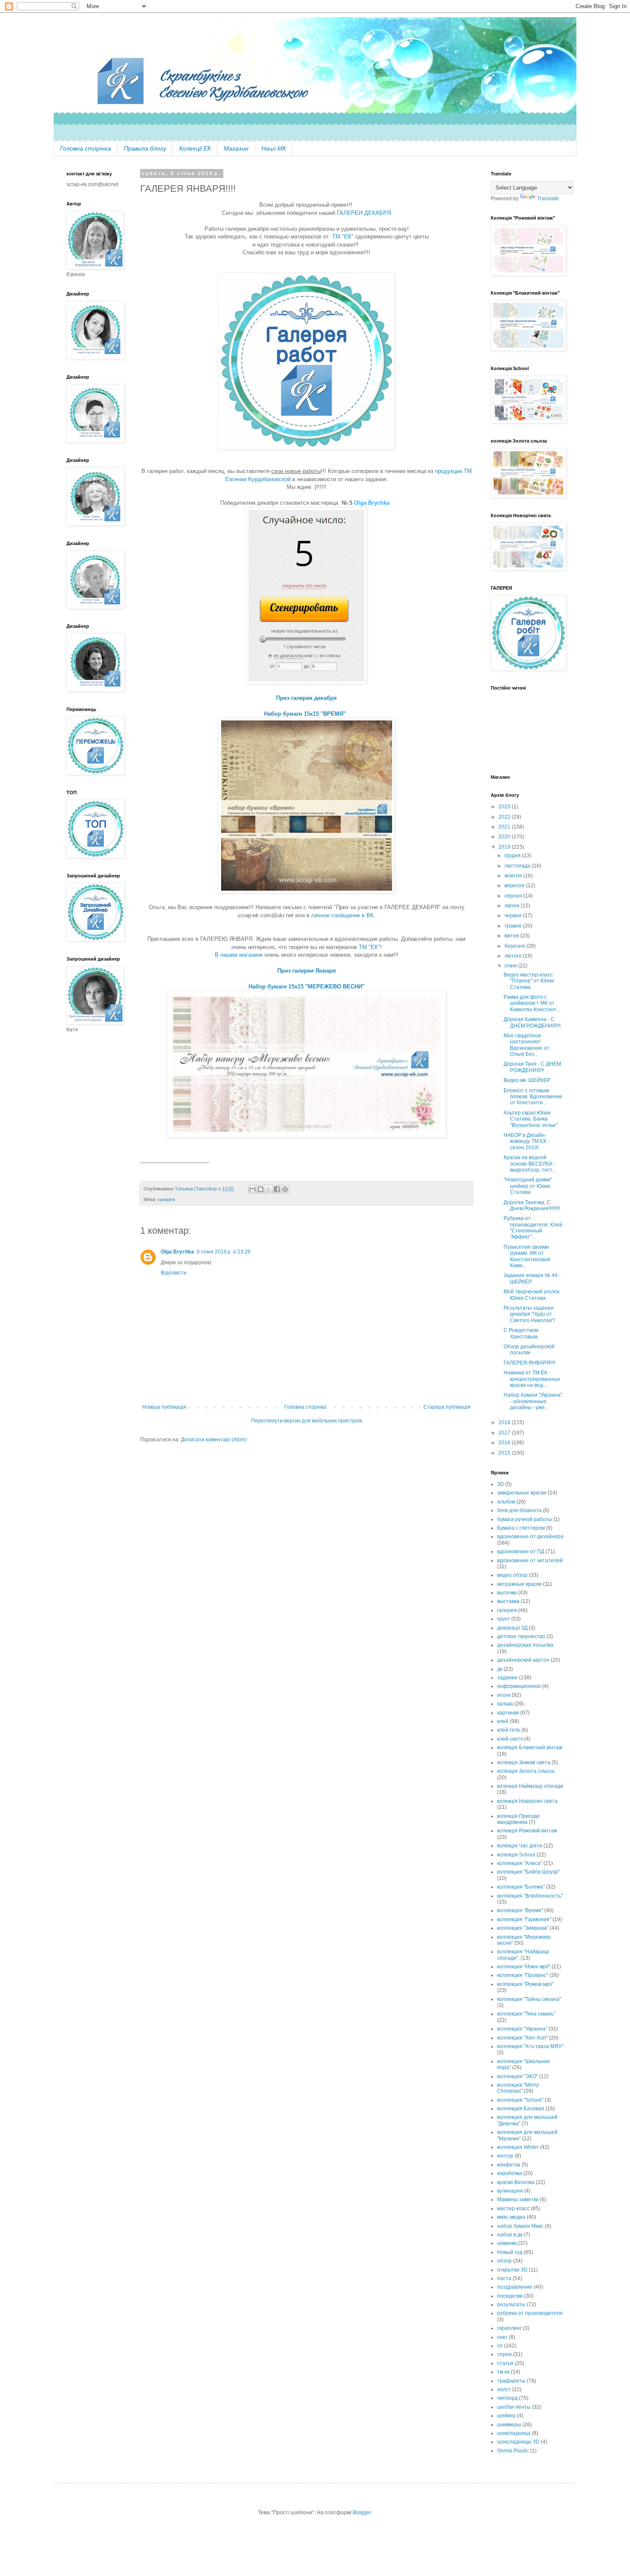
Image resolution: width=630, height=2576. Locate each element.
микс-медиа (511, 2217)
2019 (505, 847)
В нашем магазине (239, 955)
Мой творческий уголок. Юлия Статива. (532, 1295)
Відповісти (174, 1273)
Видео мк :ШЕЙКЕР (527, 1080)
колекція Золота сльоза (526, 1771)
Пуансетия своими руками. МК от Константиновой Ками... (527, 1256)
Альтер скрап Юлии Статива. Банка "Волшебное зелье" (531, 1119)
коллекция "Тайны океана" (529, 1999)
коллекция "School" (520, 2100)
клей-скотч (510, 1739)
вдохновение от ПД (521, 1552)
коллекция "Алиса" (520, 1863)
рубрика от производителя (530, 2313)
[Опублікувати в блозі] (261, 1189)
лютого (514, 956)
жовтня (514, 876)
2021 (505, 827)
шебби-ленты (514, 2407)
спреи (504, 2354)
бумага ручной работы (525, 1519)
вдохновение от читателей (530, 1561)
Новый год (510, 2252)
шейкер (506, 2416)
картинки (508, 1713)
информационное (519, 1686)
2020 (505, 837)
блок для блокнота (519, 1510)
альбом (506, 1502)
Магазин (236, 148)
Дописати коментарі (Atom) (214, 1440)
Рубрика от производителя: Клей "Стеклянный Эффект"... (533, 1228)
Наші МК (274, 148)
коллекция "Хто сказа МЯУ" (530, 2046)
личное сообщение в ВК (342, 915)
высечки (507, 1593)
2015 (505, 1453)
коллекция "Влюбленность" (530, 1896)
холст (504, 2389)
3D (501, 1484)
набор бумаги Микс (520, 2226)
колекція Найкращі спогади (530, 1786)
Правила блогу (145, 148)
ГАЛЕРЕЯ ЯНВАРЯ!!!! (529, 1363)
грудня (513, 856)
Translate (548, 199)
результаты (511, 2305)
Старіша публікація (447, 1407)
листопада (518, 866)
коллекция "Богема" (521, 1887)
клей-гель (509, 1730)
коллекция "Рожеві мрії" (525, 1984)
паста (504, 2278)
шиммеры (509, 2425)
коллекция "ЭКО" (517, 2076)
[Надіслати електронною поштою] (252, 1189)
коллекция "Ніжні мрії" (524, 1967)
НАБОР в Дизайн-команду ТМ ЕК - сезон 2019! (526, 1141)
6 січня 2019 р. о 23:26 (224, 1252)
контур (505, 2156)
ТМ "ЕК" (343, 237)
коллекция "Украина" (522, 2029)
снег (502, 2337)
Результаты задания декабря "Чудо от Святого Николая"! (529, 1314)
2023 (505, 807)
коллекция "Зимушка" (523, 1928)
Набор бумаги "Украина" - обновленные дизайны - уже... (533, 1401)
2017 (505, 1433)
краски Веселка (516, 2182)
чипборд (507, 2398)
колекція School (516, 1855)
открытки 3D (512, 2270)
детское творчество (521, 1636)
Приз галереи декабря (306, 698)
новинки (507, 2243)
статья (505, 2363)
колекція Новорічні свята (527, 1801)
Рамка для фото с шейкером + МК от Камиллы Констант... (532, 1003)
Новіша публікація (164, 1407)
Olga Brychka (372, 503)
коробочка (510, 2173)
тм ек (503, 2372)
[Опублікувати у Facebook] (277, 1189)
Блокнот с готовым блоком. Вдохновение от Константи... (533, 1097)
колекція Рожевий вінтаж (527, 1831)
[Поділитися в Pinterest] (285, 1189)
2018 (505, 1422)
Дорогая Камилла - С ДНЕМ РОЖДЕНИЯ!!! (532, 1022)
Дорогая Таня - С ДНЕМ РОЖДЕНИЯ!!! (532, 1067)
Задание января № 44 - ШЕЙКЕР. (532, 1278)
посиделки (510, 2296)
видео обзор (512, 1575)
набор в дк (510, 2235)
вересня (515, 886)
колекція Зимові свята (524, 1763)
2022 (505, 817)
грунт (504, 1619)
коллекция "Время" (520, 1910)
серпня (514, 896)
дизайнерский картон (523, 1660)
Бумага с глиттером (521, 1528)
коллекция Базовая (521, 2109)
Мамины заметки (518, 2199)
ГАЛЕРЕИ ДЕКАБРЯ (364, 213)
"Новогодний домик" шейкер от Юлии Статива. (528, 1186)
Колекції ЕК (195, 148)
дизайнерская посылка (525, 1645)
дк (500, 1669)
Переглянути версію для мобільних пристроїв (307, 1421)
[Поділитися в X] (269, 1189)
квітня (512, 936)
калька (505, 1704)
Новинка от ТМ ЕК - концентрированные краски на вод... (532, 1379)
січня (511, 966)
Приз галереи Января (307, 971)
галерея (166, 1199)
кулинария (510, 2191)
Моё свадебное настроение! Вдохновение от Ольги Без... (526, 1045)
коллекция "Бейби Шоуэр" (528, 1872)
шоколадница (514, 2433)
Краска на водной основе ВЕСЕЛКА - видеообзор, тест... (530, 1164)
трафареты (511, 2381)
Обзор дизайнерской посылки (529, 1350)
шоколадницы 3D (518, 2442)
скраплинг (509, 2328)
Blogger (362, 2513)
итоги (504, 1695)
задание (507, 1678)
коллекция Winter (518, 2147)
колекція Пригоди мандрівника (518, 1819)
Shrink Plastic (513, 2451)
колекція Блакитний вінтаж (530, 1747)
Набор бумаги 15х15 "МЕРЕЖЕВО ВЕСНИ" (307, 987)
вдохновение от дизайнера (530, 1537)
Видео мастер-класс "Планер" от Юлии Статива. (529, 981)
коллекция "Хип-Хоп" (522, 2038)
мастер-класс (513, 2208)
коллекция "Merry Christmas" (518, 2088)
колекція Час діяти (520, 1846)
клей (503, 1721)
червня (514, 916)
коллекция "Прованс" (523, 1975)
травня (514, 926)
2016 (505, 1443)
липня (513, 906)
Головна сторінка (85, 148)
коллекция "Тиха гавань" (526, 2014)
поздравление (515, 2287)
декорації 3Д (512, 1628)
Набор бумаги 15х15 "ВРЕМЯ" (307, 714)
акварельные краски (522, 1493)
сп (500, 2346)
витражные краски (519, 1584)
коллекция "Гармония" (524, 1919)
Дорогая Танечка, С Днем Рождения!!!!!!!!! (532, 1205)
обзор (504, 2261)
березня (515, 946)
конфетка (509, 2165)
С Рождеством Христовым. (521, 1333)
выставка (508, 1601)
